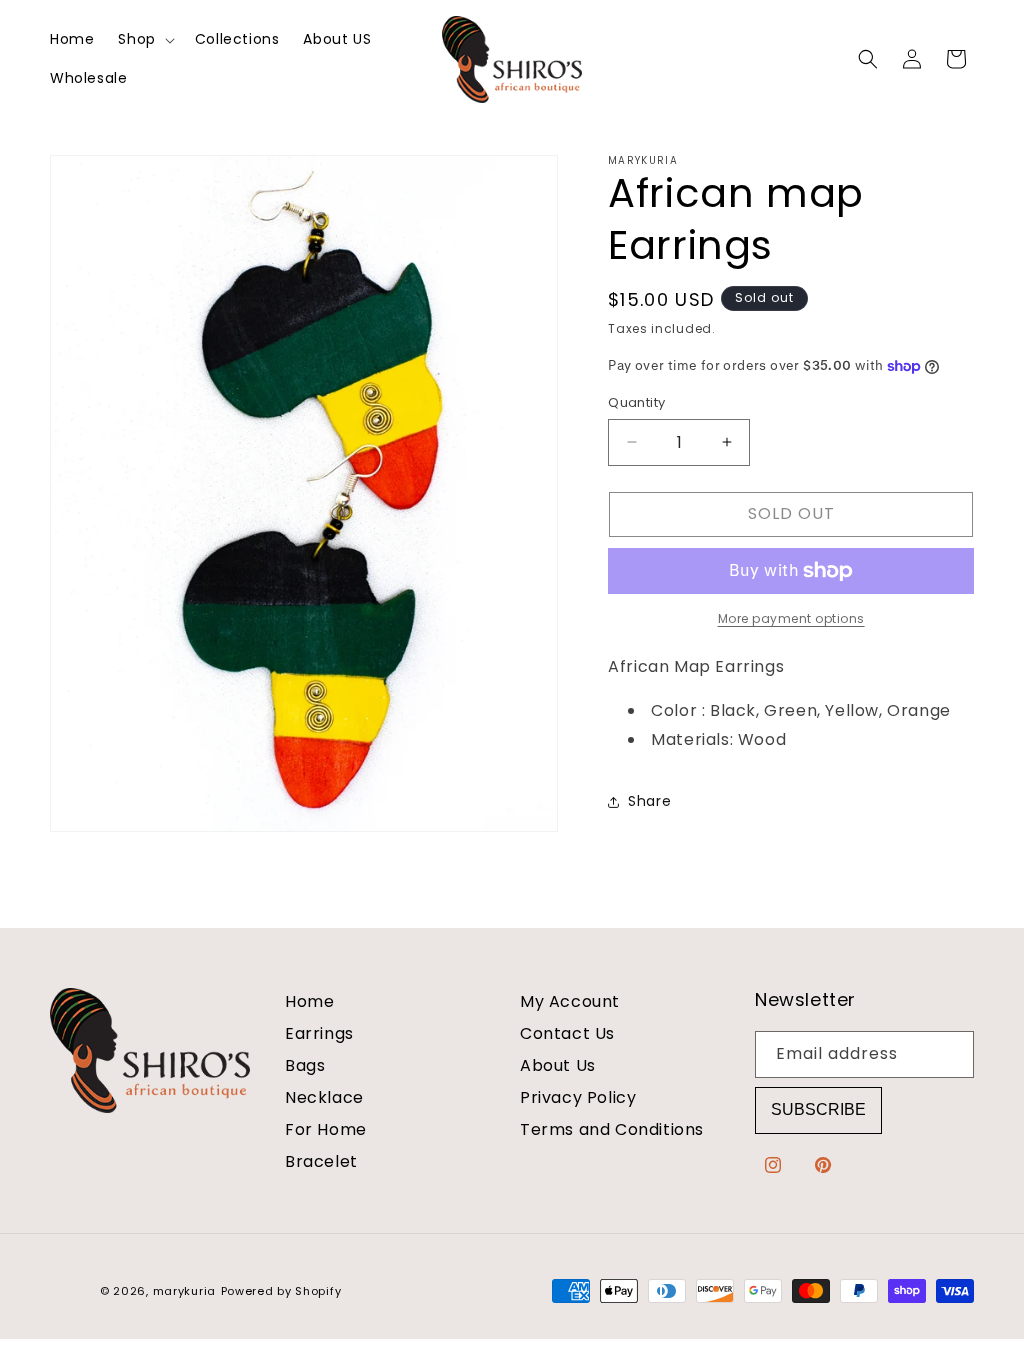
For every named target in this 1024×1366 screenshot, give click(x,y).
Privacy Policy (578, 1097)
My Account (570, 1002)
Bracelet (321, 1161)
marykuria (184, 1291)
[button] (144, 39)
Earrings (319, 1033)
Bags (305, 1065)
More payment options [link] (791, 618)
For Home (326, 1129)
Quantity (636, 402)
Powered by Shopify (281, 1291)
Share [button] (649, 801)
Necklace (324, 1097)
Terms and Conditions (612, 1129)
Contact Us (567, 1033)
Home (309, 1002)
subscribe (818, 1109)
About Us (558, 1065)
